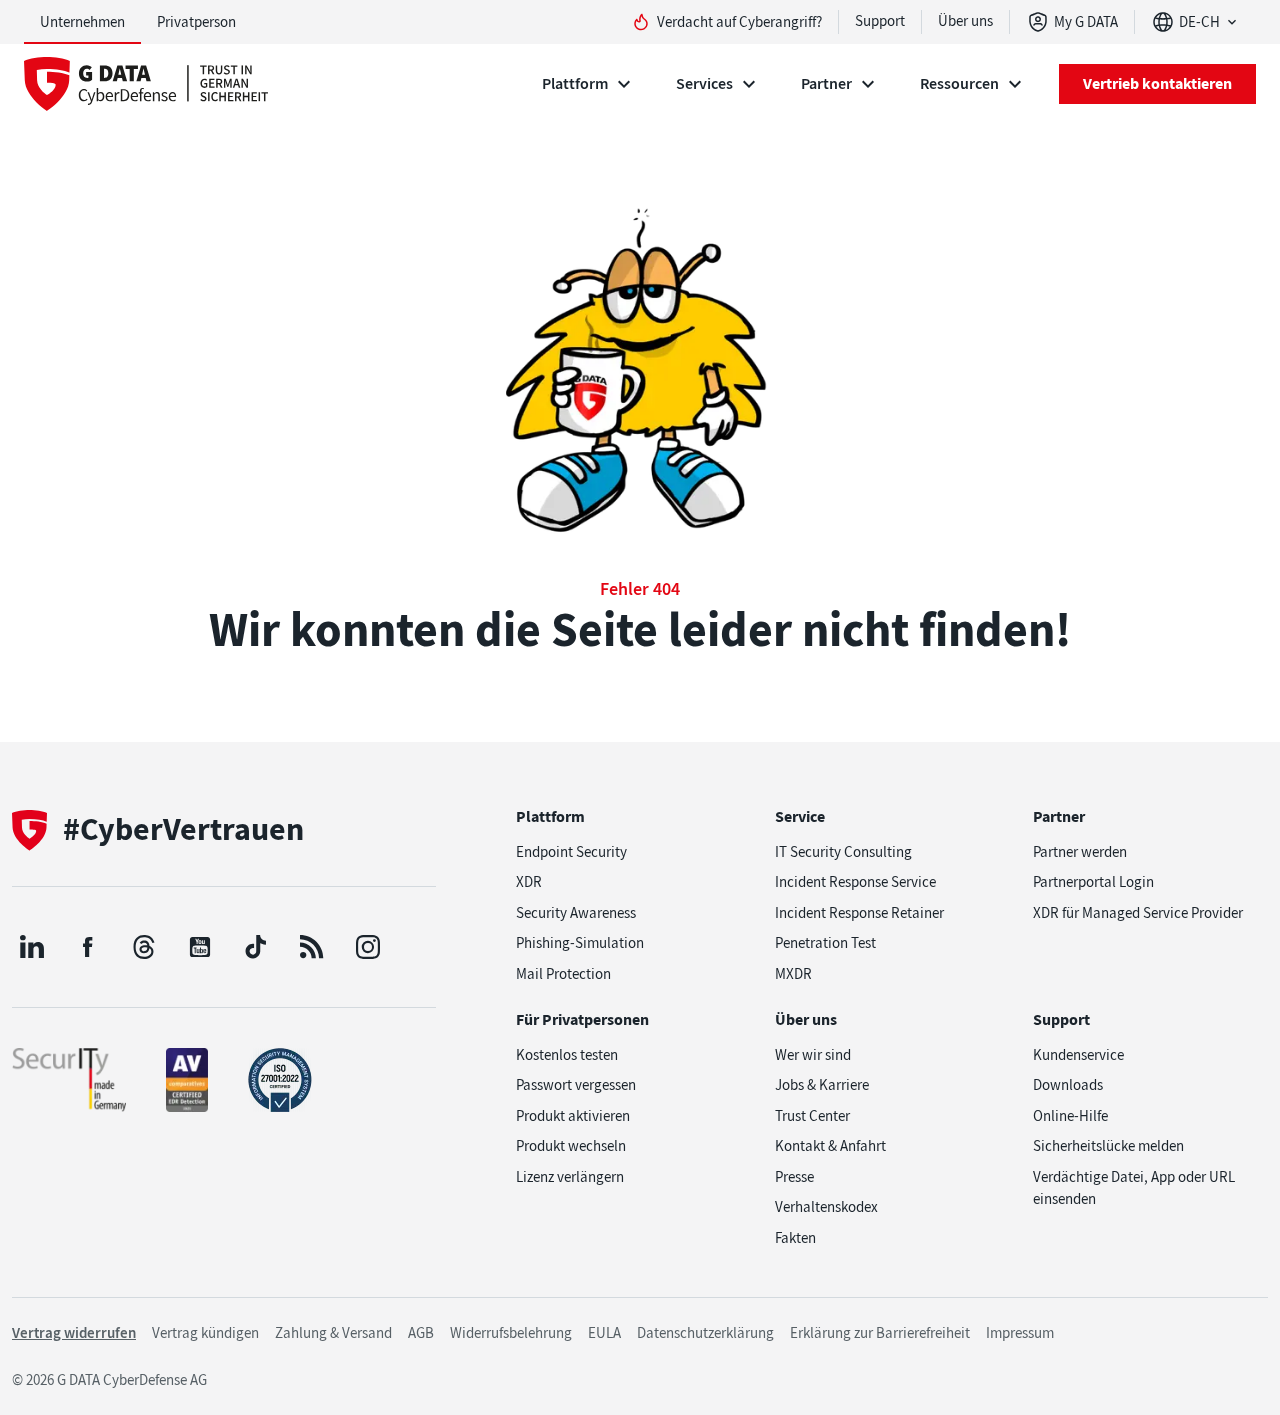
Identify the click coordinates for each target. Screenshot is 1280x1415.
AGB (421, 1333)
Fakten (795, 1238)
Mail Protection (563, 974)
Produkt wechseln (571, 1146)
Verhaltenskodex (826, 1207)
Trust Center (812, 1116)
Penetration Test (825, 943)
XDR (529, 882)
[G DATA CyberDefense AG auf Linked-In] (32, 947)
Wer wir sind (813, 1055)
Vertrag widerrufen (74, 1333)
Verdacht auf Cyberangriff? (739, 22)
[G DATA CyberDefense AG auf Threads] (144, 947)
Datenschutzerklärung (705, 1333)
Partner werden (1080, 852)
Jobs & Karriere (822, 1085)
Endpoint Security (571, 852)
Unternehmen (82, 22)
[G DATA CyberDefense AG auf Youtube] (200, 947)
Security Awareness (576, 913)
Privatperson (196, 22)
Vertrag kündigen (205, 1333)
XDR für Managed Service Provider (1138, 913)
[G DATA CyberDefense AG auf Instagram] (368, 947)
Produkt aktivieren (573, 1116)
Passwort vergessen (576, 1085)
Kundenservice (1078, 1055)
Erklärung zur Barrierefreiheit (880, 1333)
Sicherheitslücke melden (1108, 1146)
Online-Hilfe (1070, 1116)
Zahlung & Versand (333, 1333)
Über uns (965, 21)
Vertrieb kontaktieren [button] (1157, 83)
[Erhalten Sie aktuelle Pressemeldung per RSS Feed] (312, 947)
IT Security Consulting (843, 852)
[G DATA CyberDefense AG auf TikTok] (256, 947)
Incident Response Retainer (859, 913)
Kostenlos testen (567, 1055)
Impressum (1020, 1333)
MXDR (793, 974)
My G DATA (1086, 22)
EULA (604, 1333)
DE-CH (1199, 22)
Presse (794, 1177)
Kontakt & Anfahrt (830, 1146)
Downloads (1068, 1085)
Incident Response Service (855, 882)
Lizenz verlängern (570, 1177)
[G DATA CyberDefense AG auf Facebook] (88, 947)
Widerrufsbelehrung (511, 1333)
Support (880, 21)
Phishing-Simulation (580, 943)
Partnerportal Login (1093, 882)
